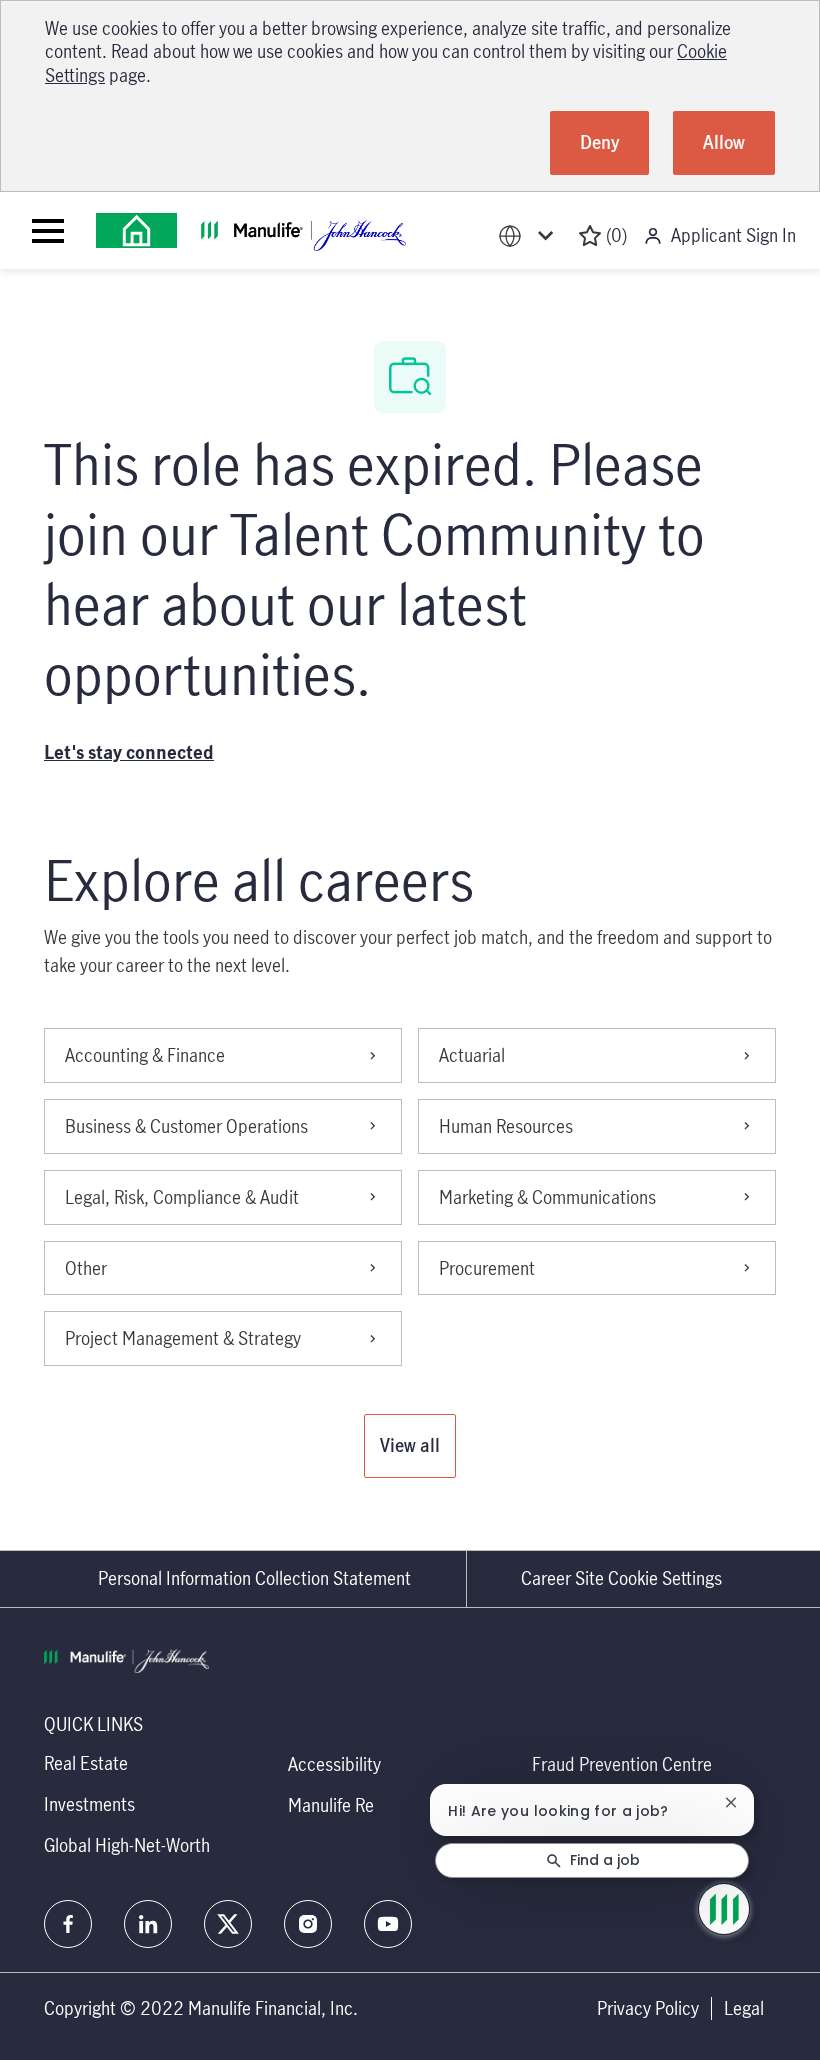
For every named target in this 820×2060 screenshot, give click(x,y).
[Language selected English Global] (530, 235)
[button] (410, 1446)
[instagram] (308, 1924)
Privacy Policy (648, 2008)
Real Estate (86, 1763)
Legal (744, 2008)
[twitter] (228, 1924)
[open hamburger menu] (48, 231)
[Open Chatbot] (724, 1909)
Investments (89, 1804)
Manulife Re (331, 1805)
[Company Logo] (136, 230)
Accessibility (334, 1764)
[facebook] (68, 1924)
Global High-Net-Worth (127, 1845)
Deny (599, 142)
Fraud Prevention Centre (622, 1764)
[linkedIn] (148, 1924)
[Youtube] (388, 1924)
